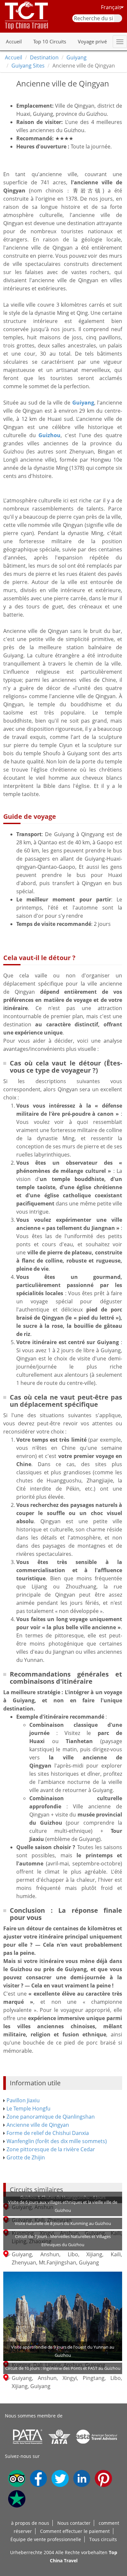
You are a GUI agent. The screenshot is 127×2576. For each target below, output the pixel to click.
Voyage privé (92, 41)
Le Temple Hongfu (28, 2108)
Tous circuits (103, 2539)
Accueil (14, 41)
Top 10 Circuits (50, 41)
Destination (44, 57)
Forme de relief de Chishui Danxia (48, 2133)
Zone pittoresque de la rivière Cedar (51, 2149)
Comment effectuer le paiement (75, 2531)
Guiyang (77, 57)
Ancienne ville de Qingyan (38, 2125)
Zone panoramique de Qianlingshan (51, 2117)
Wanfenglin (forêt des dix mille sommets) (57, 2141)
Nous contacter (74, 2523)
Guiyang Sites (28, 66)
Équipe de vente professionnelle (46, 2539)
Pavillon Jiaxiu (23, 2100)
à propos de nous (30, 2523)
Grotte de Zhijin (26, 2157)
